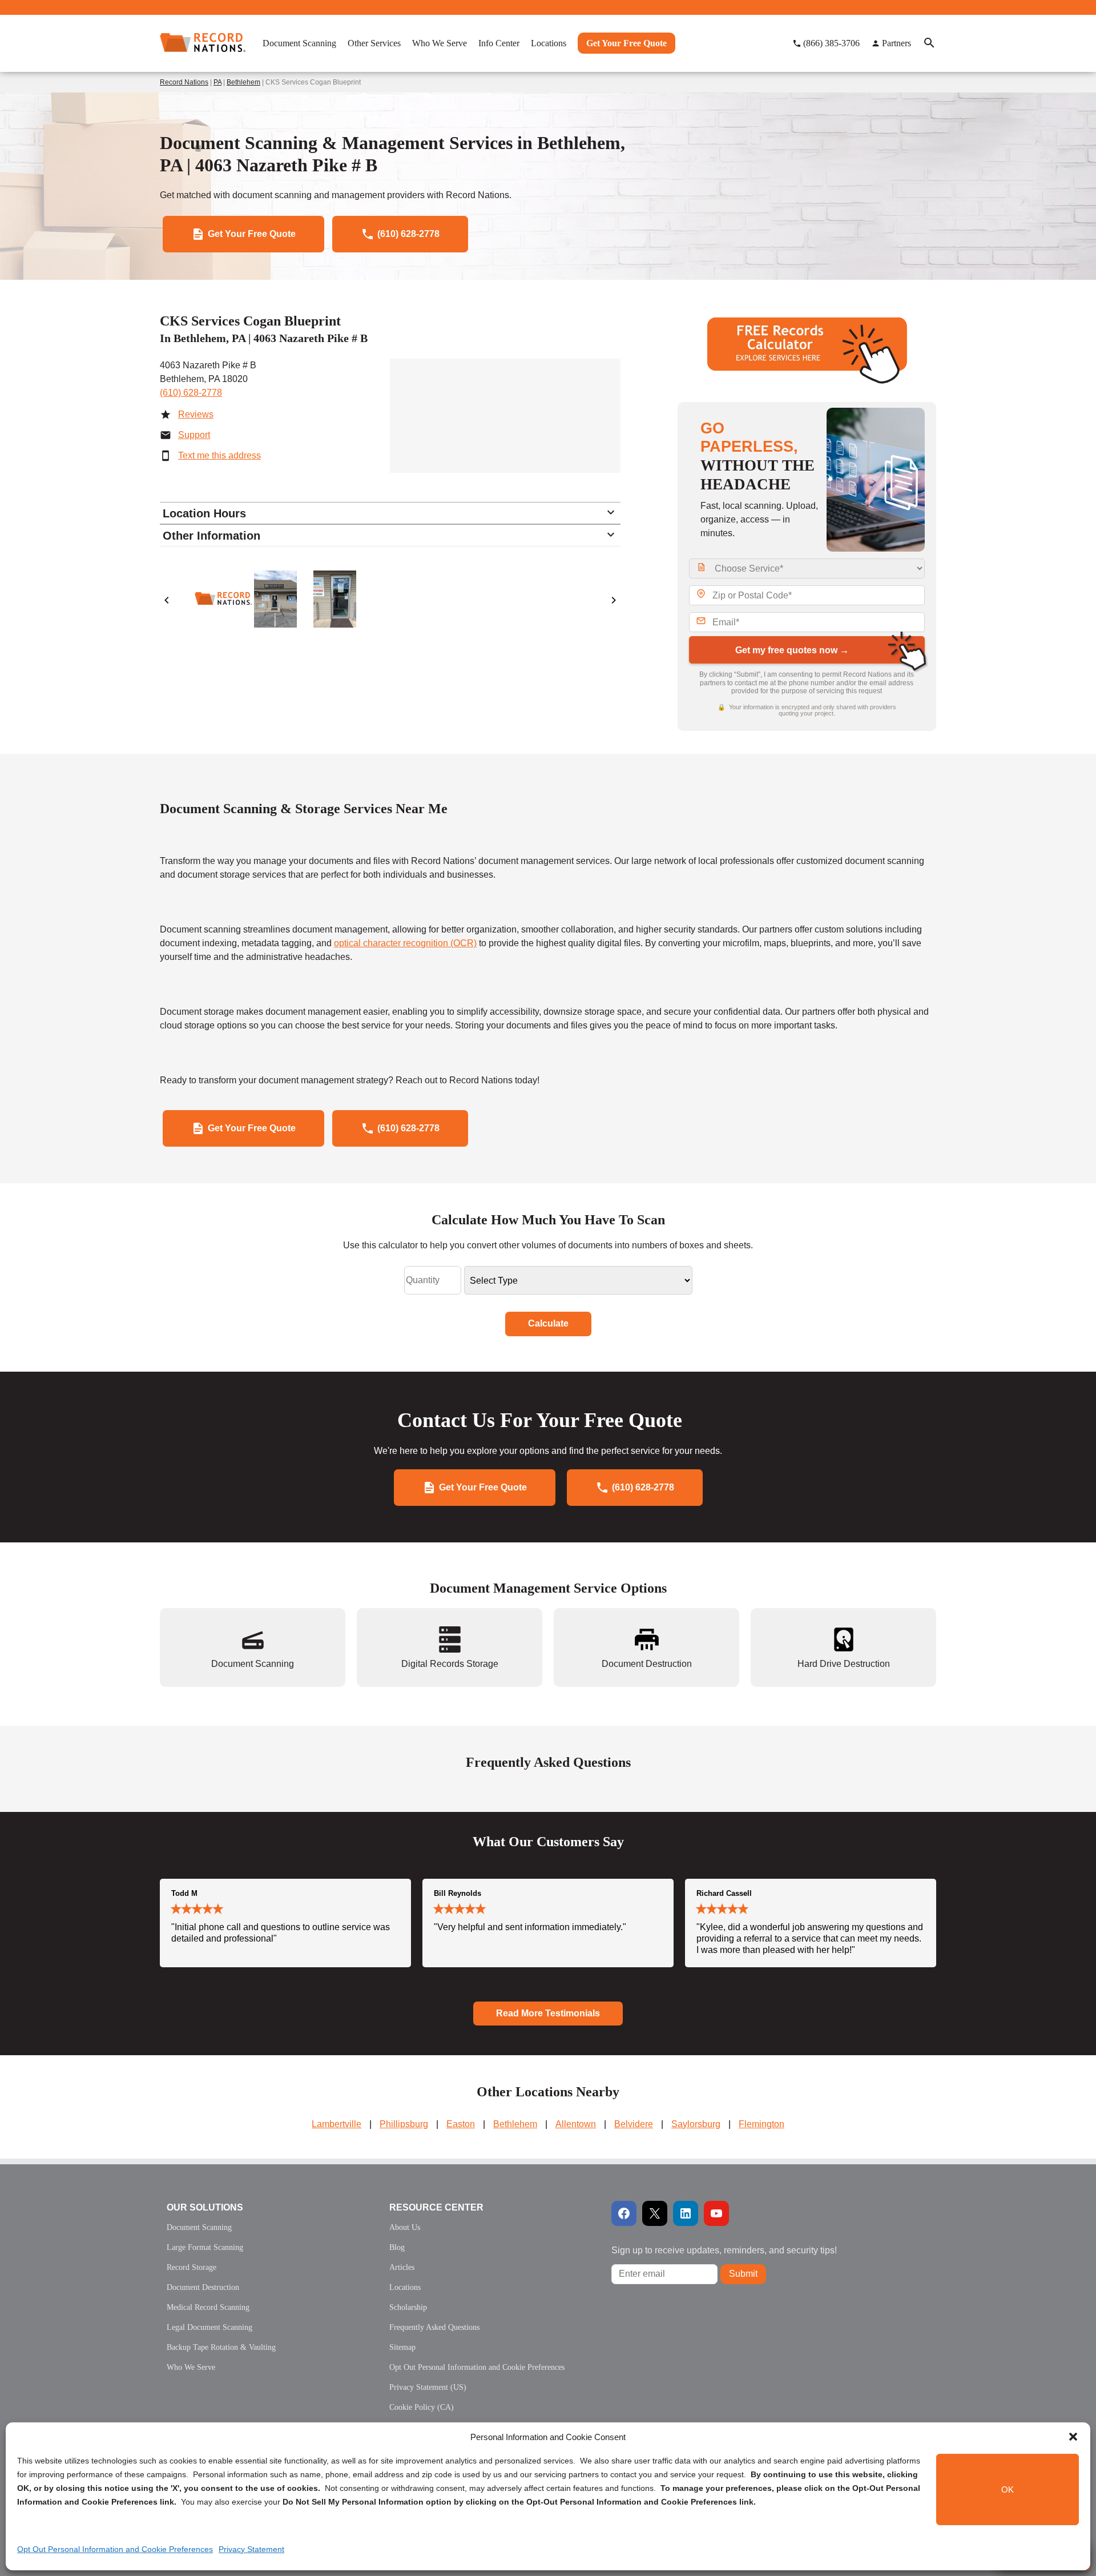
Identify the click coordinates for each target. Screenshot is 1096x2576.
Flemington (761, 2124)
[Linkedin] (686, 2213)
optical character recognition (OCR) (405, 943)
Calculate (548, 1323)
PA (217, 82)
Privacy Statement (251, 2549)
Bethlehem (243, 82)
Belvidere (634, 2124)
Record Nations (184, 82)
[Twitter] (655, 2213)
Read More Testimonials (548, 2013)
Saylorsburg (696, 2124)
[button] (1073, 2437)
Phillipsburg (404, 2124)
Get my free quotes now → (792, 650)
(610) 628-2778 (191, 393)
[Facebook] (624, 2213)
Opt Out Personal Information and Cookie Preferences (115, 2549)
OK (1008, 2489)
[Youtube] (716, 2213)
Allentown (576, 2124)
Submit (743, 2274)
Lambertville (337, 2124)
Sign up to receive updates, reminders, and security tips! (724, 2250)
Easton (461, 2124)
